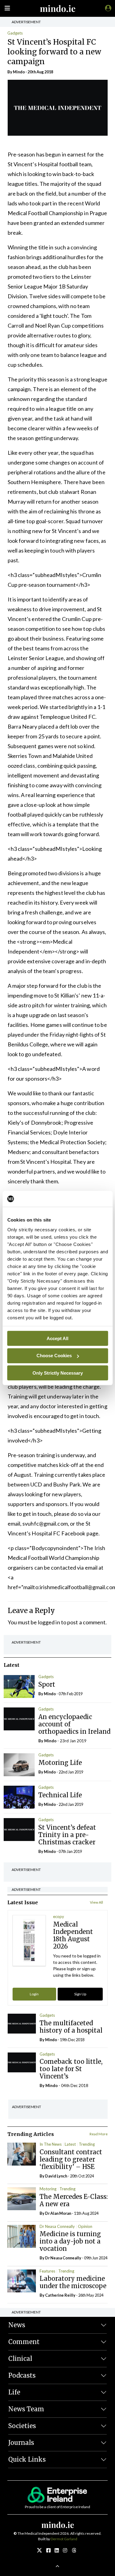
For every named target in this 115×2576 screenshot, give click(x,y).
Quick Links (27, 2459)
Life (14, 2392)
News (17, 2325)
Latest (70, 2144)
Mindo (19, 72)
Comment (24, 2342)
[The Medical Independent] (107, 8)
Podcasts (22, 2375)
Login (34, 1994)
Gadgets (15, 33)
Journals (21, 2443)
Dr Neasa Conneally (57, 2226)
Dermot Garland (64, 2539)
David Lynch (56, 2176)
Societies (22, 2426)
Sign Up (80, 1994)
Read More (99, 2134)
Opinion (85, 2226)
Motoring (48, 2189)
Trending (87, 2144)
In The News (51, 2144)
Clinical (20, 2359)
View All (96, 1902)
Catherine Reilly (60, 2295)
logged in (49, 1622)
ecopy (59, 1916)
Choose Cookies (54, 1356)
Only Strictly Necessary (58, 1373)
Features (47, 2271)
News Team (26, 2409)
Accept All (57, 1338)
